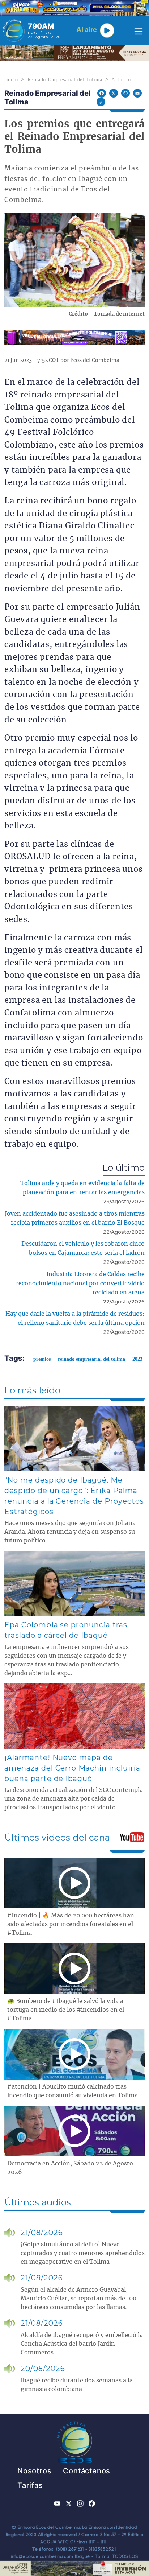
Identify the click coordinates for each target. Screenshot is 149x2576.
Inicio (11, 80)
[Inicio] (14, 30)
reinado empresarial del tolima (91, 1359)
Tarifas (30, 2485)
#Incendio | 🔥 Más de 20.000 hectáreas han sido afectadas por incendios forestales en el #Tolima (71, 1924)
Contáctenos (87, 2471)
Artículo (121, 80)
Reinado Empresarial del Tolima (65, 80)
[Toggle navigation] (136, 30)
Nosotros (34, 2471)
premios (42, 1359)
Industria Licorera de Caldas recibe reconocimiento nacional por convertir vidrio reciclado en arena (80, 1283)
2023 (137, 1359)
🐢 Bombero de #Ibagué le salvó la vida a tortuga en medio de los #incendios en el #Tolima (66, 2010)
